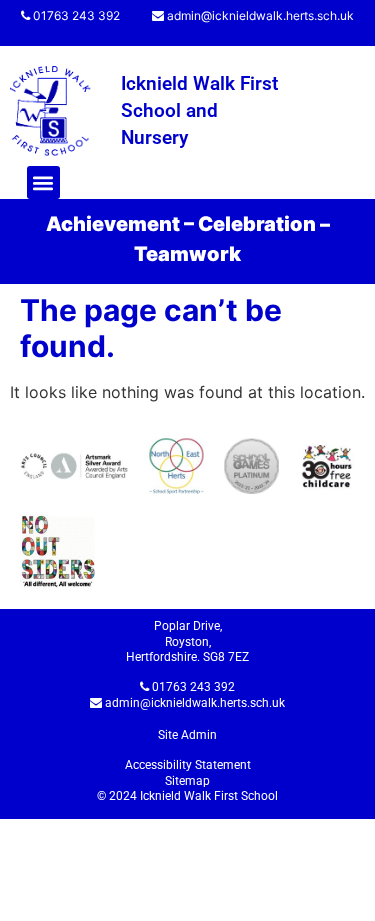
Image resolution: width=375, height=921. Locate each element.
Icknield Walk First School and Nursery (199, 110)
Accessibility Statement (188, 765)
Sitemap (187, 781)
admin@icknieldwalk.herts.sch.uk (260, 15)
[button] (43, 182)
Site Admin (187, 735)
